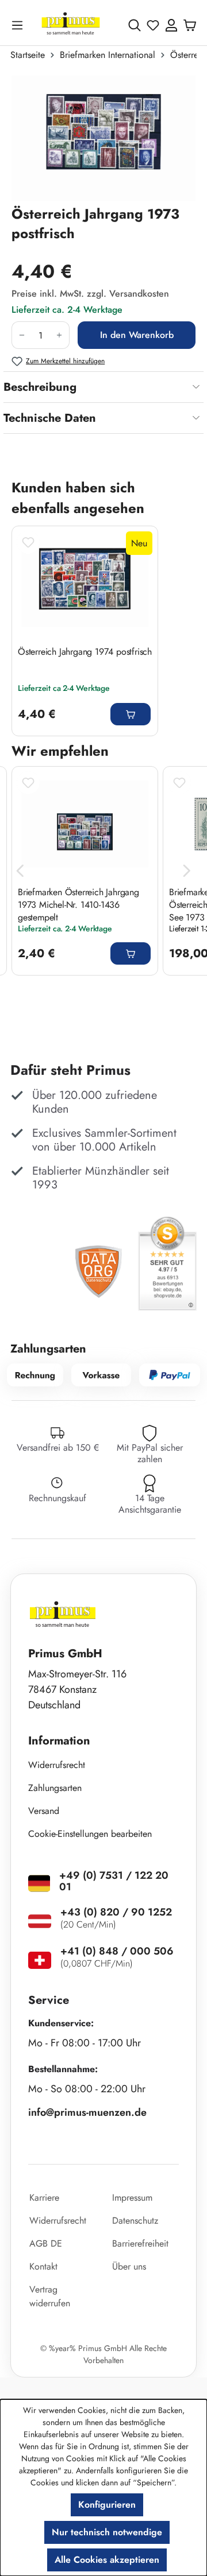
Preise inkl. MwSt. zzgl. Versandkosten (90, 294)
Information (59, 1741)
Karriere (44, 2198)
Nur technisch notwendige (107, 2532)
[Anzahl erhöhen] (60, 335)
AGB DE (46, 2243)
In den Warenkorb (137, 335)
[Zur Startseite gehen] (71, 25)
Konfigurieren (107, 2505)
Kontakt (43, 2266)
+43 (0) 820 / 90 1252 (116, 1912)
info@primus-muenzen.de (87, 2112)
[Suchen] (135, 25)
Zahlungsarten (55, 1788)
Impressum (132, 2198)
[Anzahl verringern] (22, 335)
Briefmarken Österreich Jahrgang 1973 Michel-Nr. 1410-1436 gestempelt (78, 904)
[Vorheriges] (20, 871)
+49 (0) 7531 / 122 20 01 (114, 1881)
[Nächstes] (187, 871)
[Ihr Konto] (171, 25)
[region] (103, 138)
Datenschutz (135, 2221)
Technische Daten (50, 418)
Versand (44, 1811)
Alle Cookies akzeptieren (107, 2560)
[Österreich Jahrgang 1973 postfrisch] (103, 138)
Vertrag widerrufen (50, 2296)
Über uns (129, 2266)
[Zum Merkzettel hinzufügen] (28, 542)
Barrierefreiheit (140, 2243)
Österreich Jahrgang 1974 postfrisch (85, 652)
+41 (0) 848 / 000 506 (117, 1951)
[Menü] (20, 25)
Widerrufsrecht (57, 1765)
